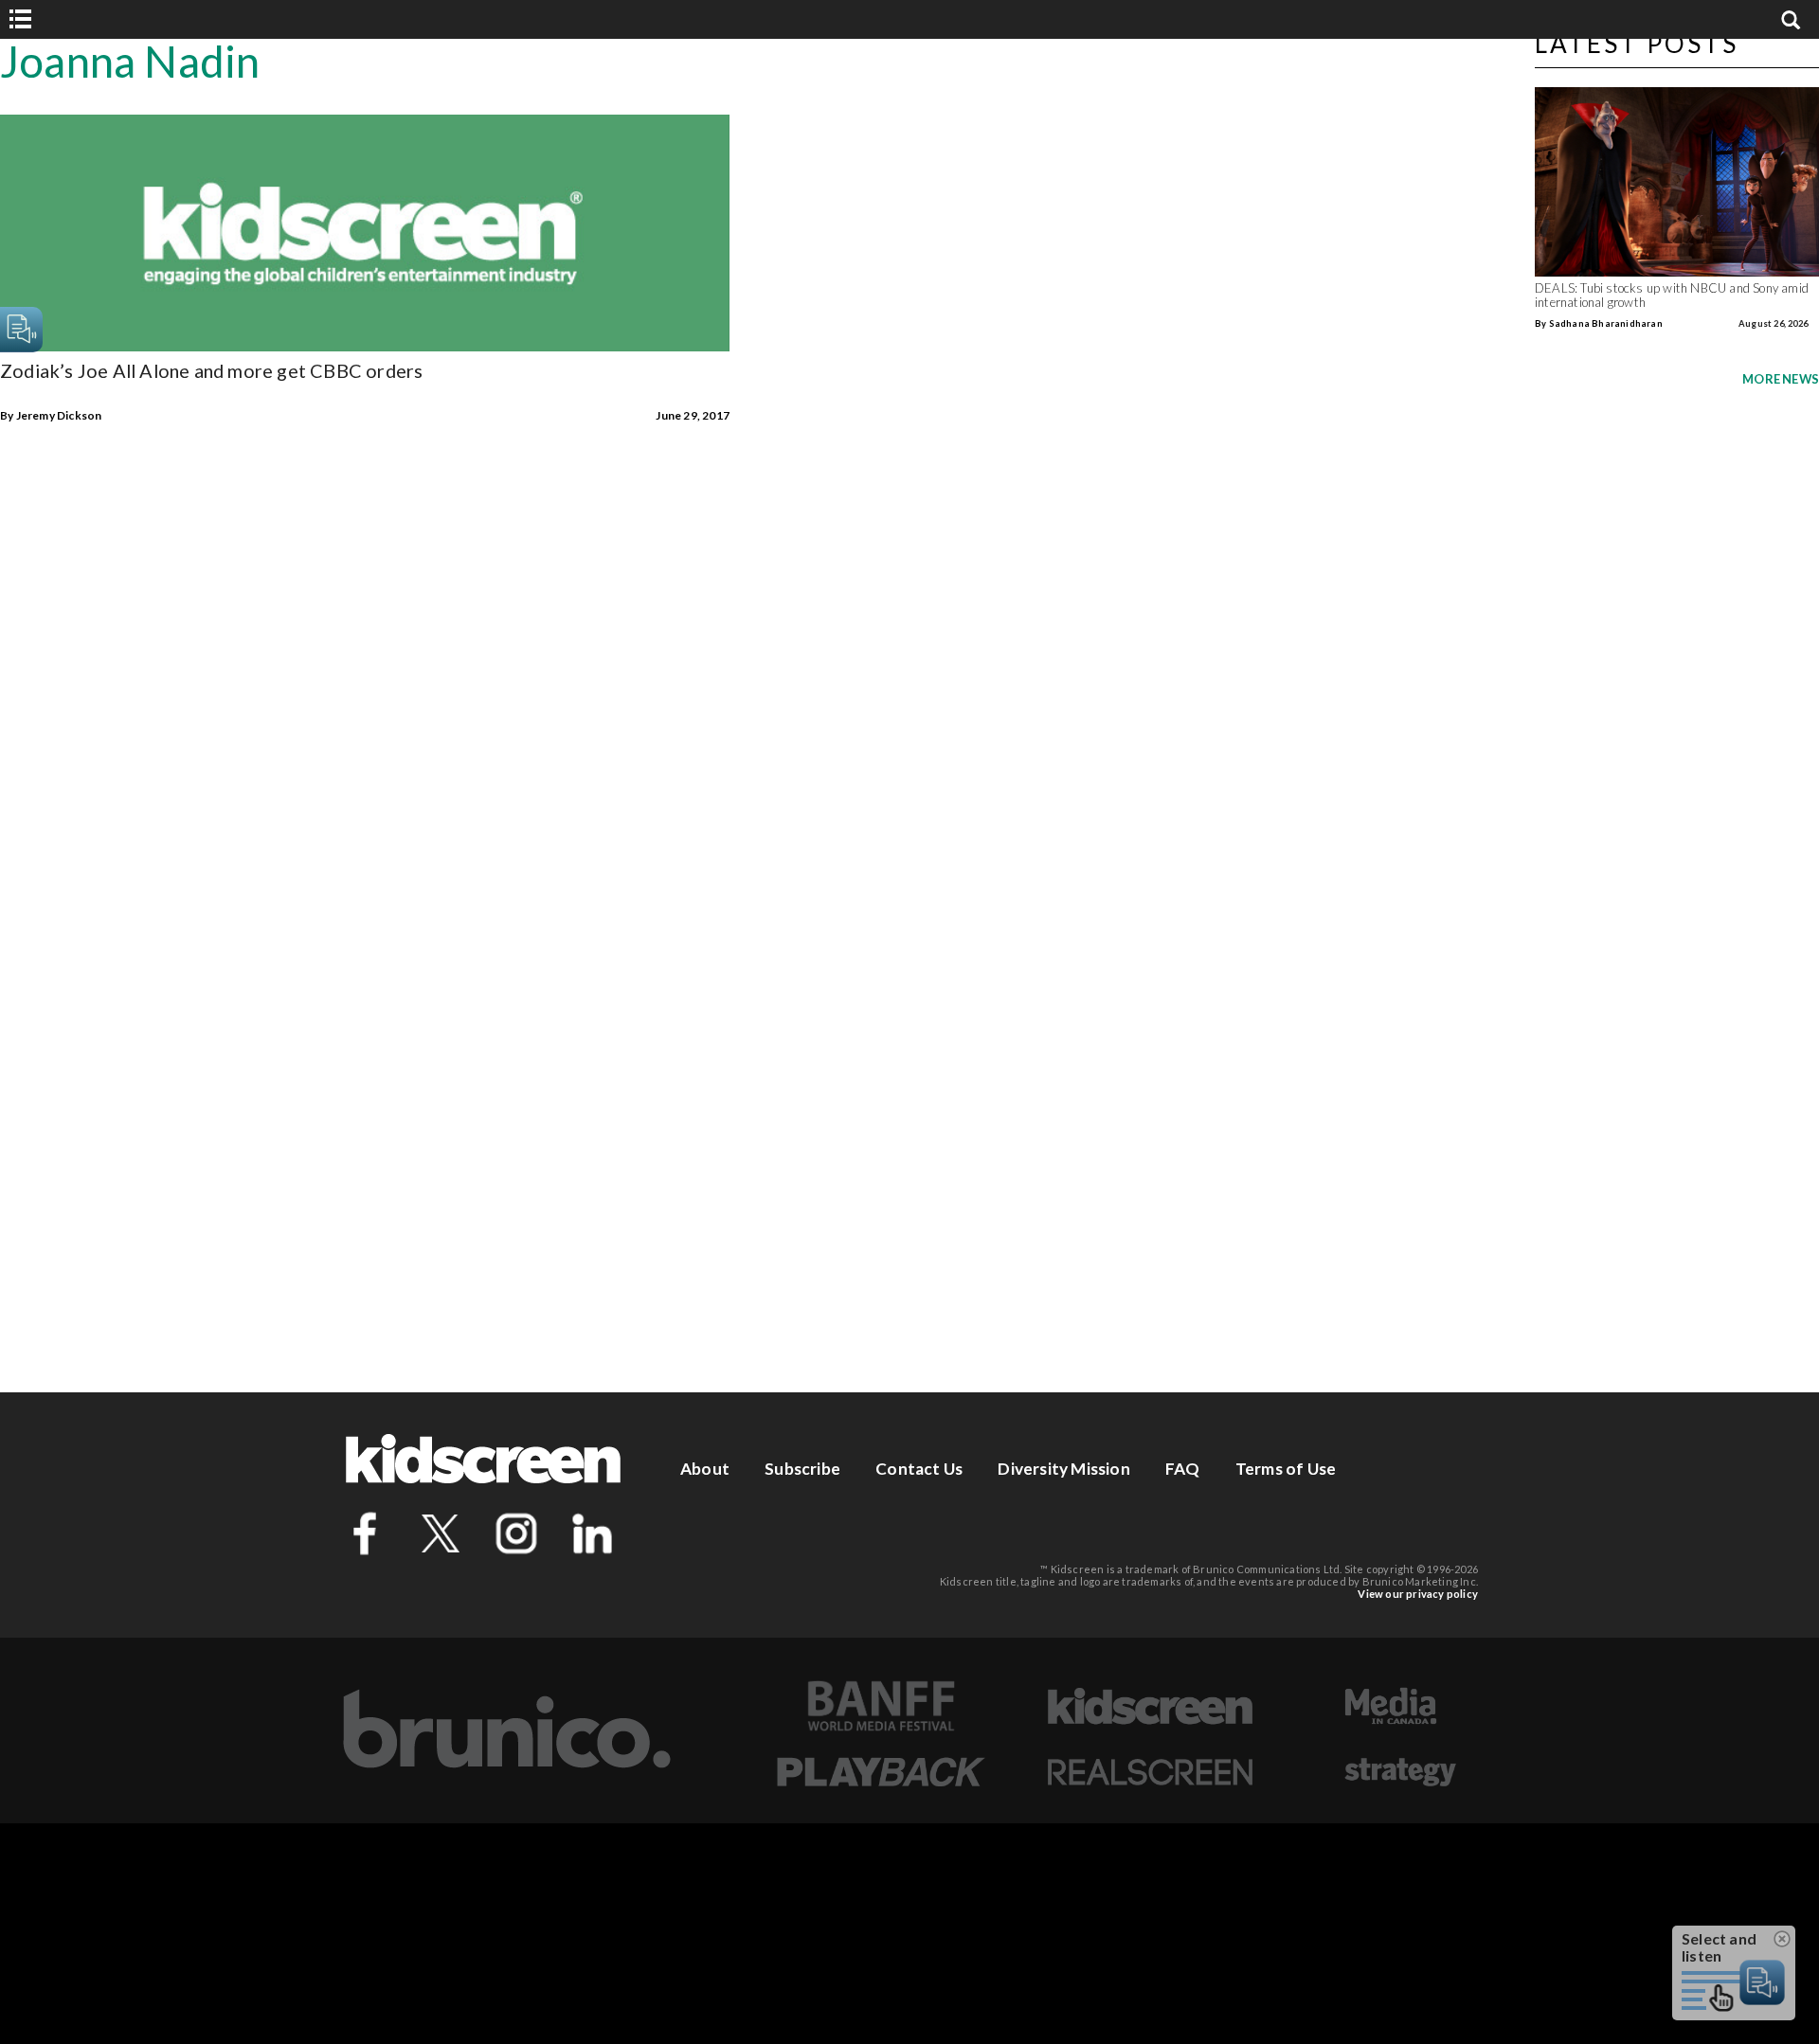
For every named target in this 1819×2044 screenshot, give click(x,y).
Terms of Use (1286, 1469)
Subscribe (802, 1469)
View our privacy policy (1418, 1594)
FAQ (1183, 1469)
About (705, 1469)
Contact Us (919, 1469)
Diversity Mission (1063, 1469)
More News (1781, 379)
